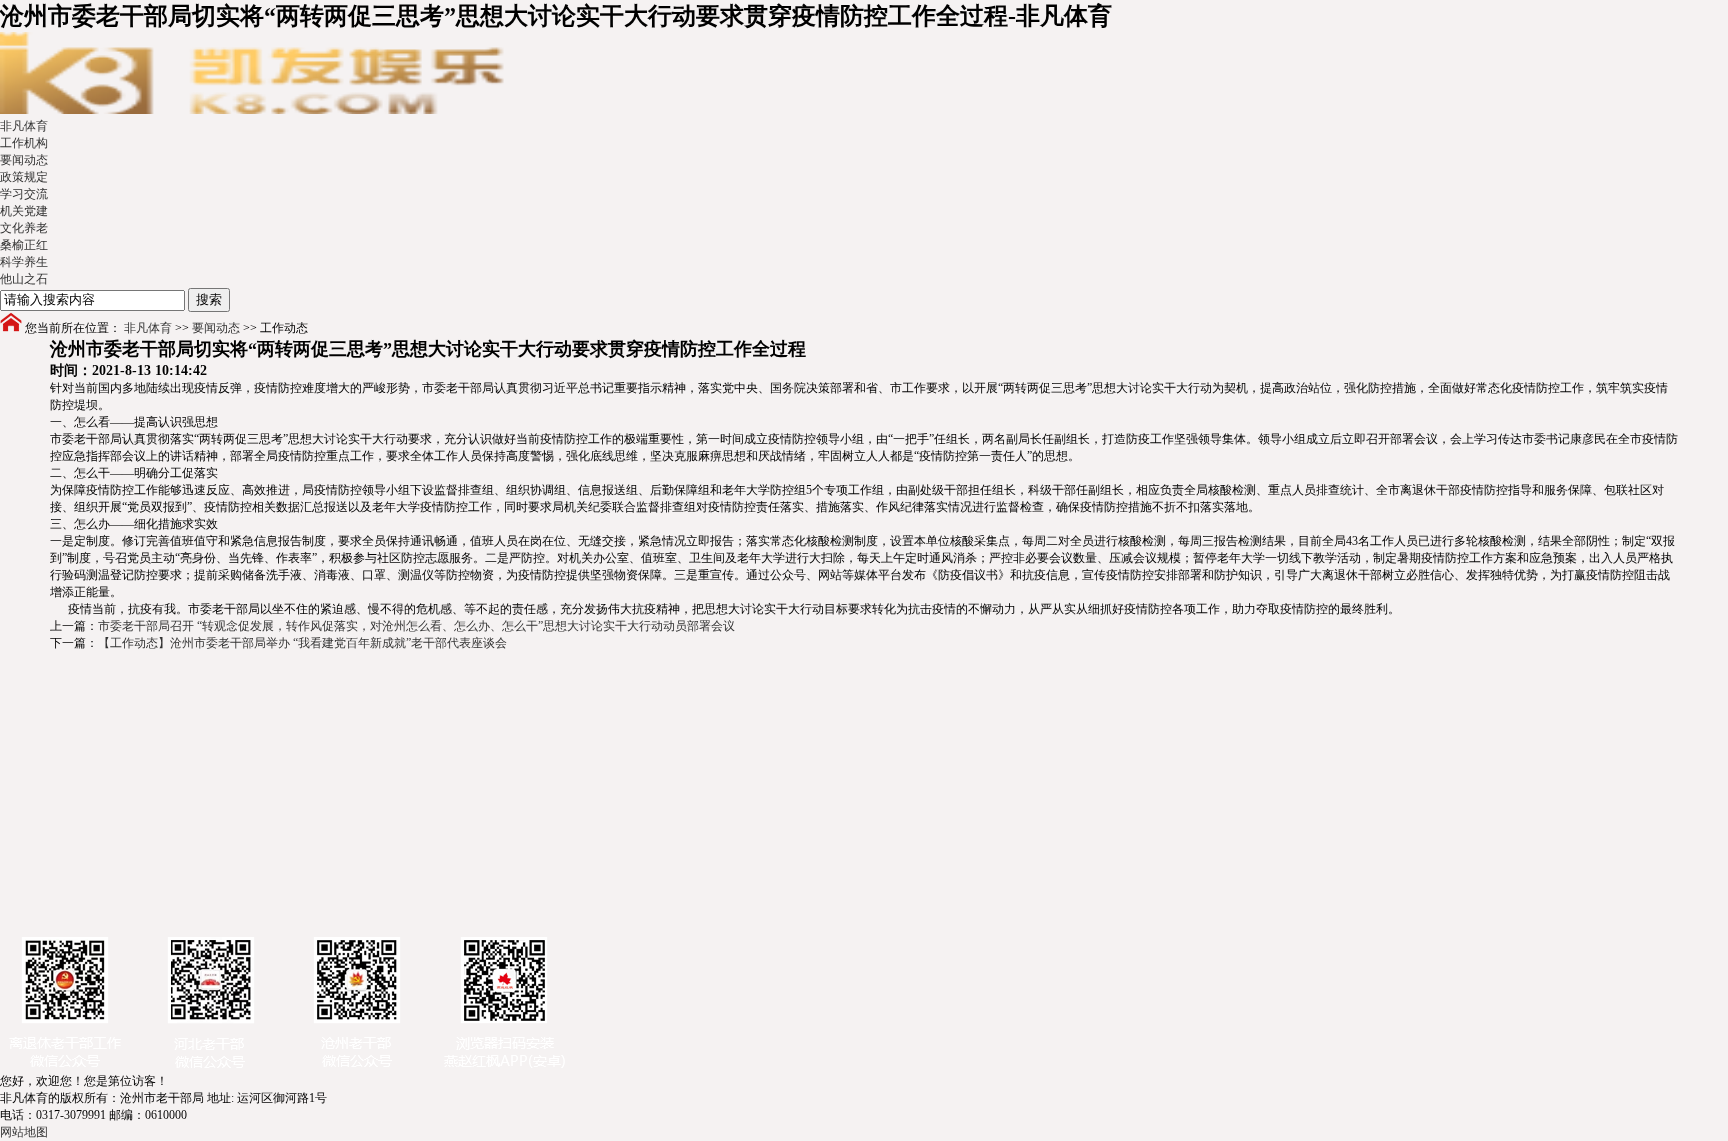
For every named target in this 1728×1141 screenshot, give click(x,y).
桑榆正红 (24, 245)
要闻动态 (24, 160)
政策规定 (24, 177)
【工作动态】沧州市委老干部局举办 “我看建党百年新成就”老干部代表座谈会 (302, 643)
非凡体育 (24, 126)
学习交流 (24, 194)
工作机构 (24, 143)
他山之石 (24, 279)
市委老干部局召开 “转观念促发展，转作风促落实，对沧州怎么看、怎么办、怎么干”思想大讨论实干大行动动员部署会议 (416, 626)
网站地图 (24, 1132)
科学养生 (24, 262)
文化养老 (24, 228)
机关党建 (24, 211)
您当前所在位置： (73, 328)
